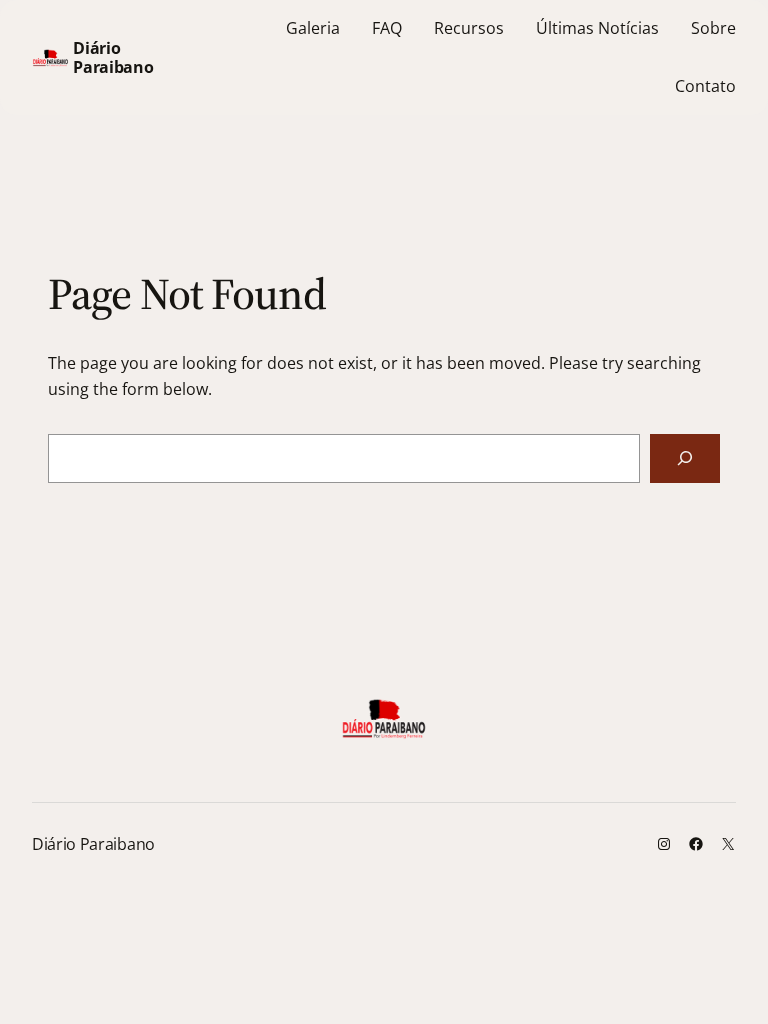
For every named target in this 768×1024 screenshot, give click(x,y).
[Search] (685, 458)
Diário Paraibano (113, 57)
